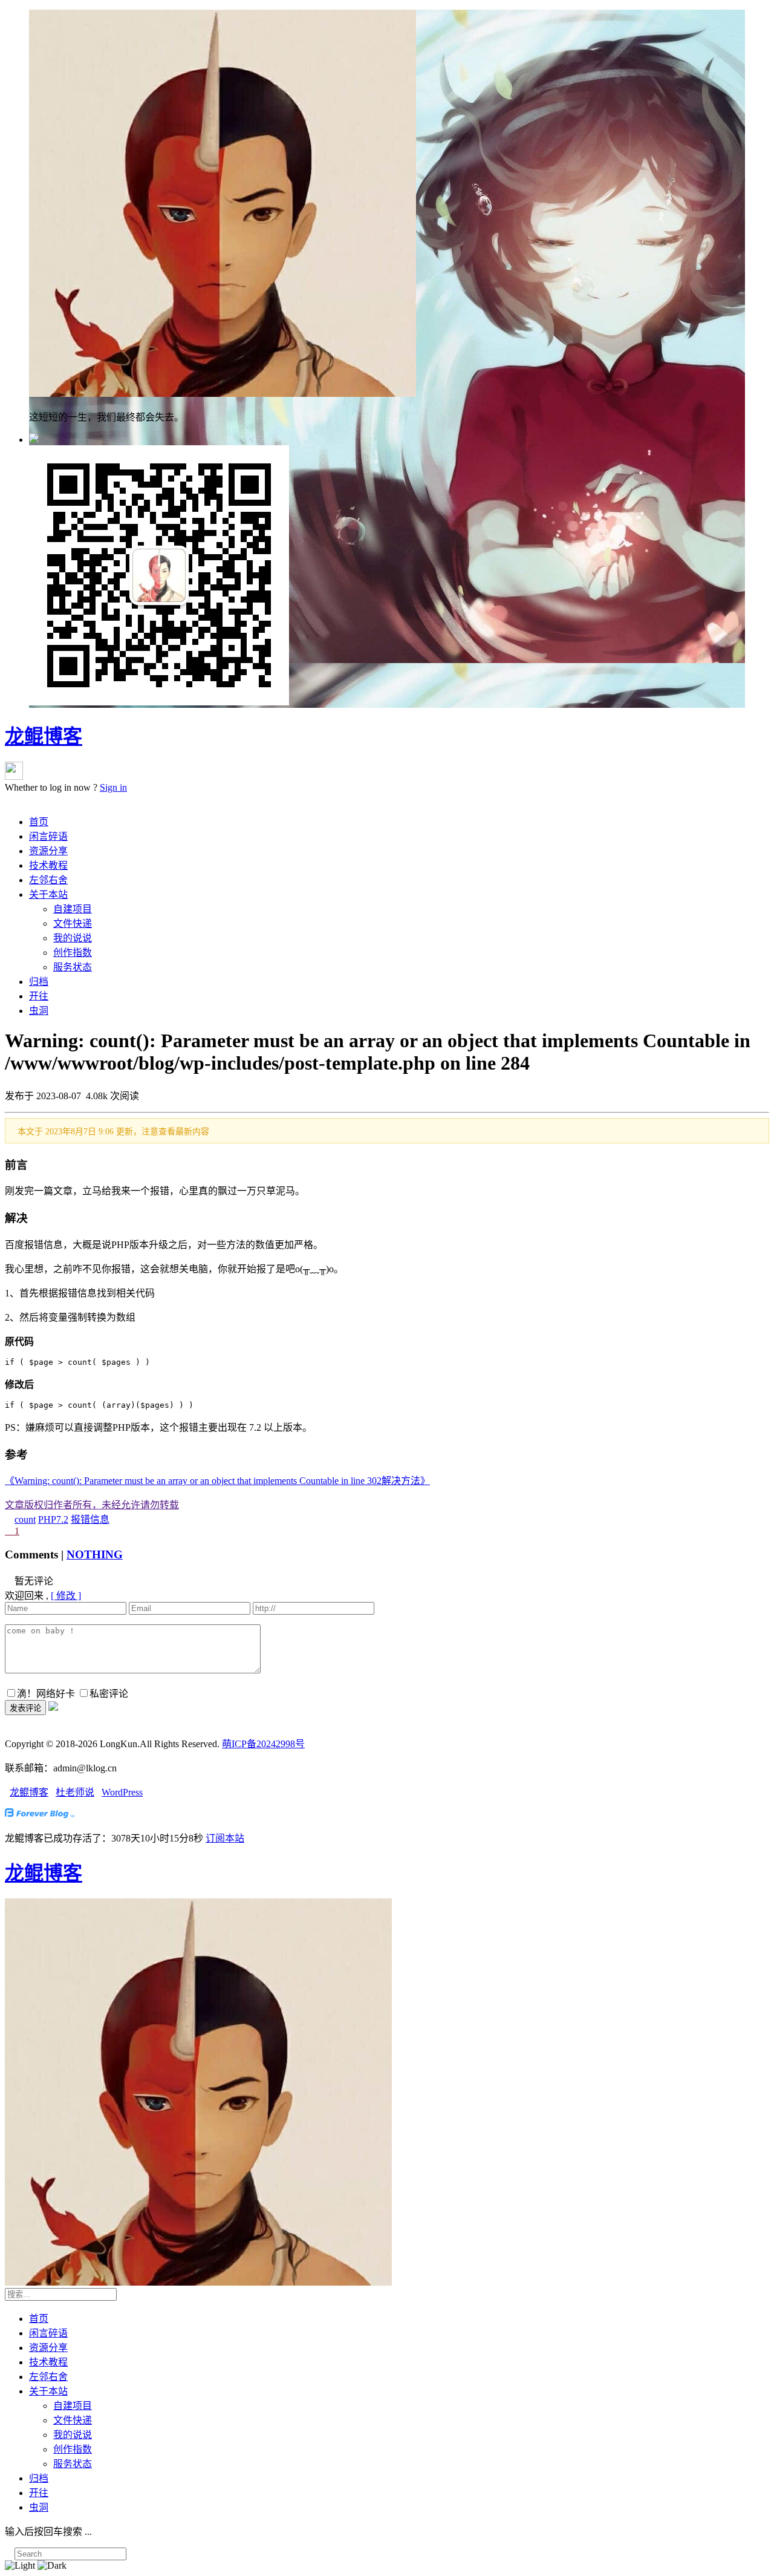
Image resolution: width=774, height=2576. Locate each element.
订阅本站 (225, 1838)
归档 (39, 982)
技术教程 (48, 865)
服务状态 (73, 967)
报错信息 (90, 1519)
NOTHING (95, 1554)
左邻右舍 (48, 880)
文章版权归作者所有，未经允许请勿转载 (92, 1505)
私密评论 (109, 1694)
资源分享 (48, 851)
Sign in (113, 787)
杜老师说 (75, 1792)
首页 (39, 822)
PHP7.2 (53, 1519)
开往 (39, 996)
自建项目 (73, 909)
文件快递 (73, 924)
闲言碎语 (48, 836)
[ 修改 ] (66, 1596)
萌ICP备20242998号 (263, 1744)
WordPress (122, 1792)
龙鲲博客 (44, 736)
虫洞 (39, 1011)
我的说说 (73, 938)
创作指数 (73, 953)
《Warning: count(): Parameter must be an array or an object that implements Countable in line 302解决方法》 (217, 1481)
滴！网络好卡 (46, 1694)
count (25, 1519)
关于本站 (48, 894)
